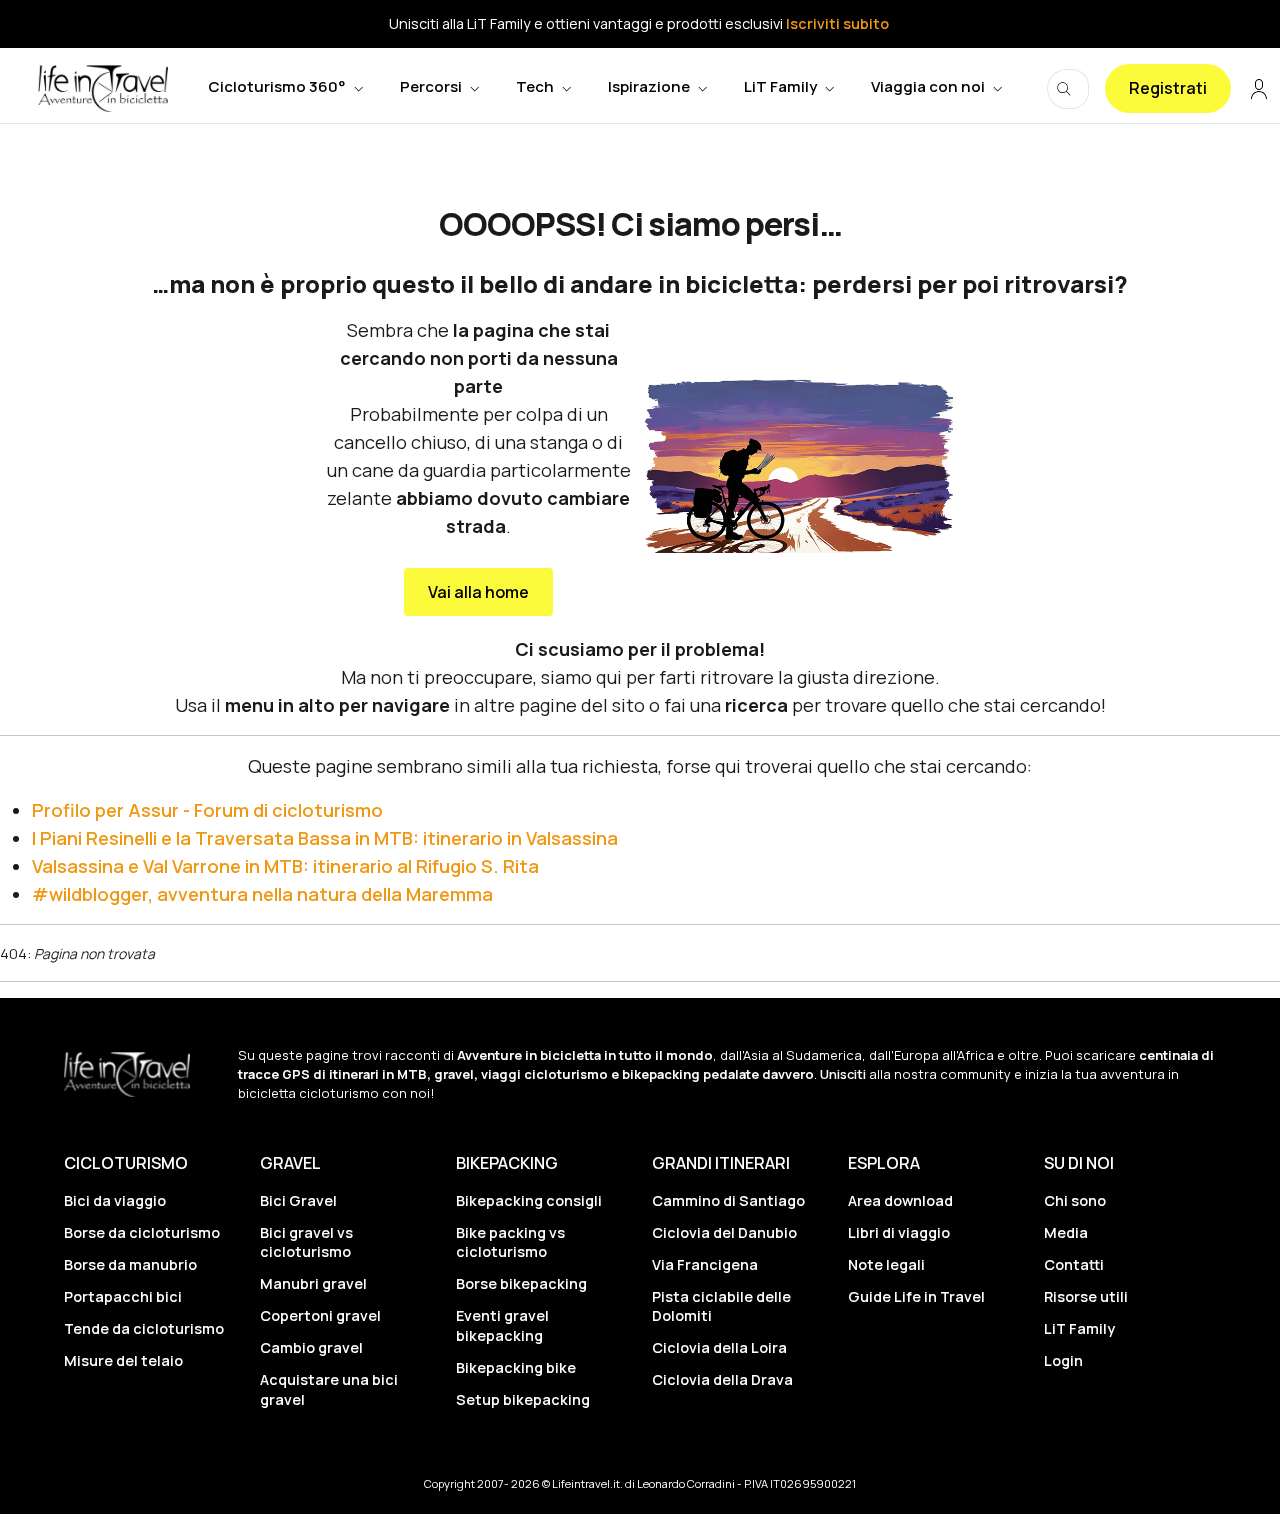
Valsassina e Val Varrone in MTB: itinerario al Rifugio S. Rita (285, 866)
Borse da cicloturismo (142, 1232)
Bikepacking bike (516, 1367)
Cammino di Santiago (728, 1200)
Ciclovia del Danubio (724, 1232)
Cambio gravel (311, 1347)
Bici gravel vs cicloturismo (306, 1242)
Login (1063, 1360)
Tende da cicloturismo (144, 1328)
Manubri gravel (313, 1283)
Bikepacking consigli (529, 1200)
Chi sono (1075, 1200)
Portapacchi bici (123, 1296)
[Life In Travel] (103, 88)
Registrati (1168, 88)
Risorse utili (1086, 1296)
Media (1066, 1232)
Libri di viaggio (899, 1232)
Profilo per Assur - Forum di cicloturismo (207, 810)
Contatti (1074, 1264)
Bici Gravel (298, 1200)
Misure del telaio (123, 1360)
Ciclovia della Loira (719, 1347)
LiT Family (1079, 1328)
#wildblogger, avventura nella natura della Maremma (262, 894)
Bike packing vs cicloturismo (510, 1242)
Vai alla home (478, 592)
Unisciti (843, 1074)
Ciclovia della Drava (722, 1379)
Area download (900, 1200)
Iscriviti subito (837, 23)
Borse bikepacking (521, 1283)
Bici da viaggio (115, 1200)
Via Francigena (705, 1264)
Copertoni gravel (320, 1315)
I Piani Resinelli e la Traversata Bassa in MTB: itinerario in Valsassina (325, 838)
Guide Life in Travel (916, 1296)
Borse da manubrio (130, 1264)
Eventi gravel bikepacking (502, 1325)
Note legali (886, 1264)
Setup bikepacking (523, 1399)
